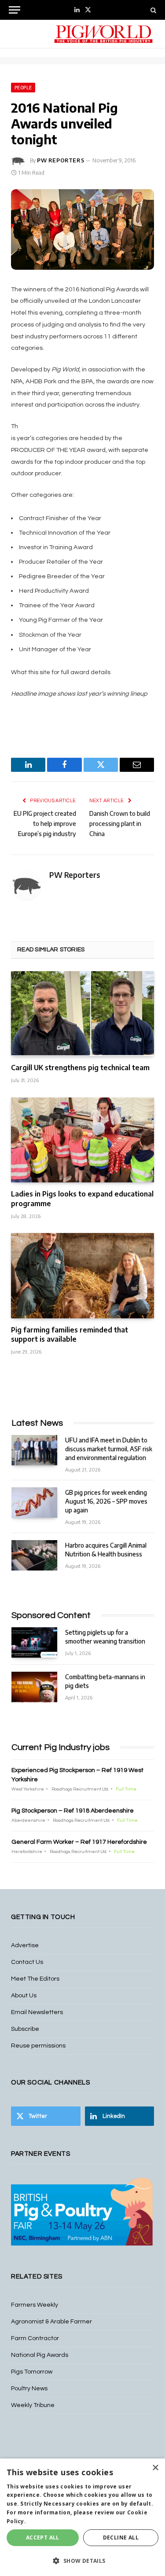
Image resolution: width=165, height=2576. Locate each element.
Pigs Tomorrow (32, 2372)
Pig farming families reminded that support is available (70, 1335)
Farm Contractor (35, 2338)
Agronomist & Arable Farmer (51, 2322)
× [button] (155, 2468)
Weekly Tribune (33, 2405)
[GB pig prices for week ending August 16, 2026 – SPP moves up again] (34, 1503)
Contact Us (27, 1962)
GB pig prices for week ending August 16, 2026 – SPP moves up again (106, 1501)
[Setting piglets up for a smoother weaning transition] (34, 1642)
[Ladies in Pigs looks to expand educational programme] (82, 1140)
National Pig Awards (40, 2355)
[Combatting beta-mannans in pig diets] (34, 1687)
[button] (82, 2561)
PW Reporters (60, 160)
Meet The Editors (35, 1979)
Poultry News (29, 2389)
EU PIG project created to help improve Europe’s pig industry (45, 824)
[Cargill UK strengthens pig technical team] (82, 1014)
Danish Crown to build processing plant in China (120, 824)
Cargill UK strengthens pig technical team (80, 1068)
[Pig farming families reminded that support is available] (82, 1275)
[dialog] (82, 2517)
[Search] (152, 10)
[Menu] (15, 10)
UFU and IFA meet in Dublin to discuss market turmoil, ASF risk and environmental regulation (109, 1449)
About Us (24, 1996)
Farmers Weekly (35, 2305)
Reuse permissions (38, 2046)
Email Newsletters (37, 2012)
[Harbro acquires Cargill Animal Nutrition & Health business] (34, 1555)
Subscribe (25, 2029)
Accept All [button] (43, 2537)
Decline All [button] (121, 2537)
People (23, 88)
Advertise (25, 1945)
